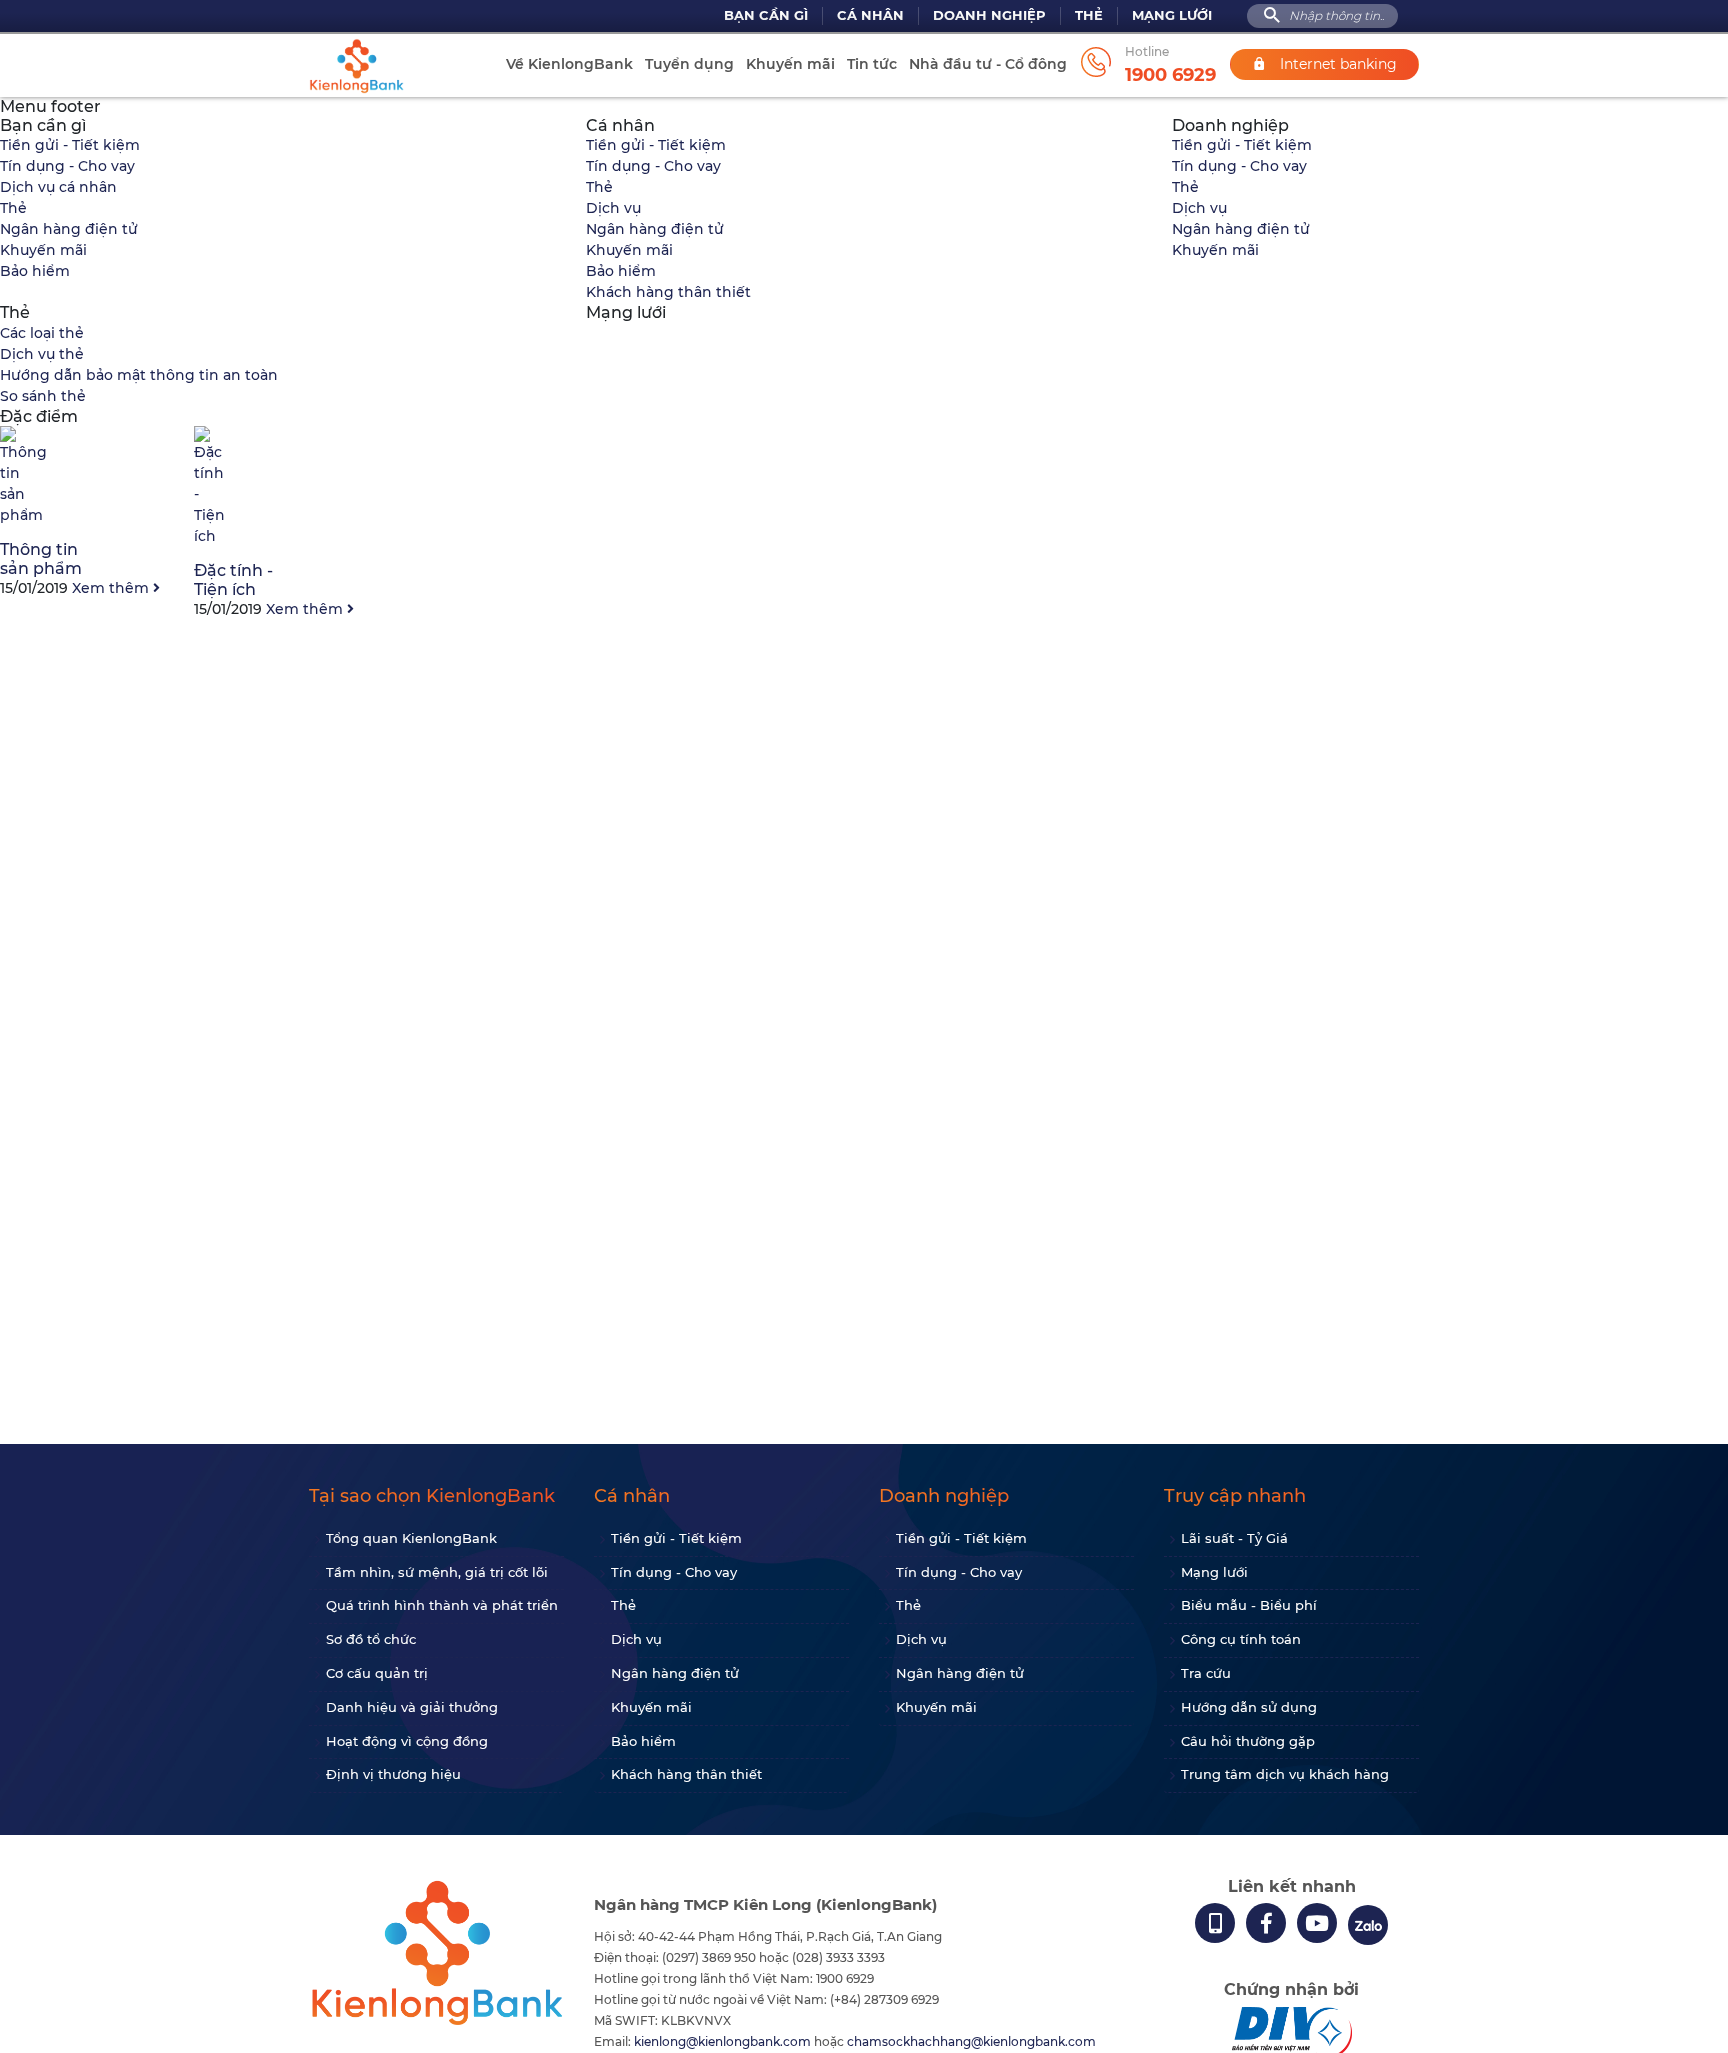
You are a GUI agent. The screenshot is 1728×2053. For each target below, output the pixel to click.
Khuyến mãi (790, 64)
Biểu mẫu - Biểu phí (1249, 1605)
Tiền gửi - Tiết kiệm (70, 145)
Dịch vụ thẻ (42, 354)
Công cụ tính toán (1241, 1639)
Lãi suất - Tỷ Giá (1234, 1538)
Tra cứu (1206, 1673)
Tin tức (872, 64)
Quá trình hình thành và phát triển (442, 1605)
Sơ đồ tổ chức (371, 1639)
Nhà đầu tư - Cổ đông (988, 64)
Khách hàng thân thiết (668, 292)
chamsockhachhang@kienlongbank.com (971, 2041)
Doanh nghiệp (989, 15)
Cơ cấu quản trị (377, 1673)
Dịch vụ (613, 208)
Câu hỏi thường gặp (1248, 1741)
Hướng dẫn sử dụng (1249, 1707)
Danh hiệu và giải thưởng (412, 1707)
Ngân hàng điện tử (69, 229)
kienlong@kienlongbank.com (724, 2041)
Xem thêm (112, 588)
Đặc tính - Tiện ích (233, 580)
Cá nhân (870, 15)
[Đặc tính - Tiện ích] (210, 536)
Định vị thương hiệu (393, 1774)
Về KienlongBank (569, 64)
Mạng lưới (1172, 15)
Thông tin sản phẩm (41, 559)
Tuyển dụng (689, 64)
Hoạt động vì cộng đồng (407, 1741)
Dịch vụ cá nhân (58, 187)
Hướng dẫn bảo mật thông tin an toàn (139, 375)
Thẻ (1089, 15)
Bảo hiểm (35, 271)
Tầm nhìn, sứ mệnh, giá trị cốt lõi (437, 1572)
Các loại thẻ (42, 333)
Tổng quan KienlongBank (411, 1538)
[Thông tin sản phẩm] (23, 515)
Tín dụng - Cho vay (67, 166)
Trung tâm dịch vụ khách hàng (1285, 1774)
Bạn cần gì (766, 15)
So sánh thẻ (43, 396)
